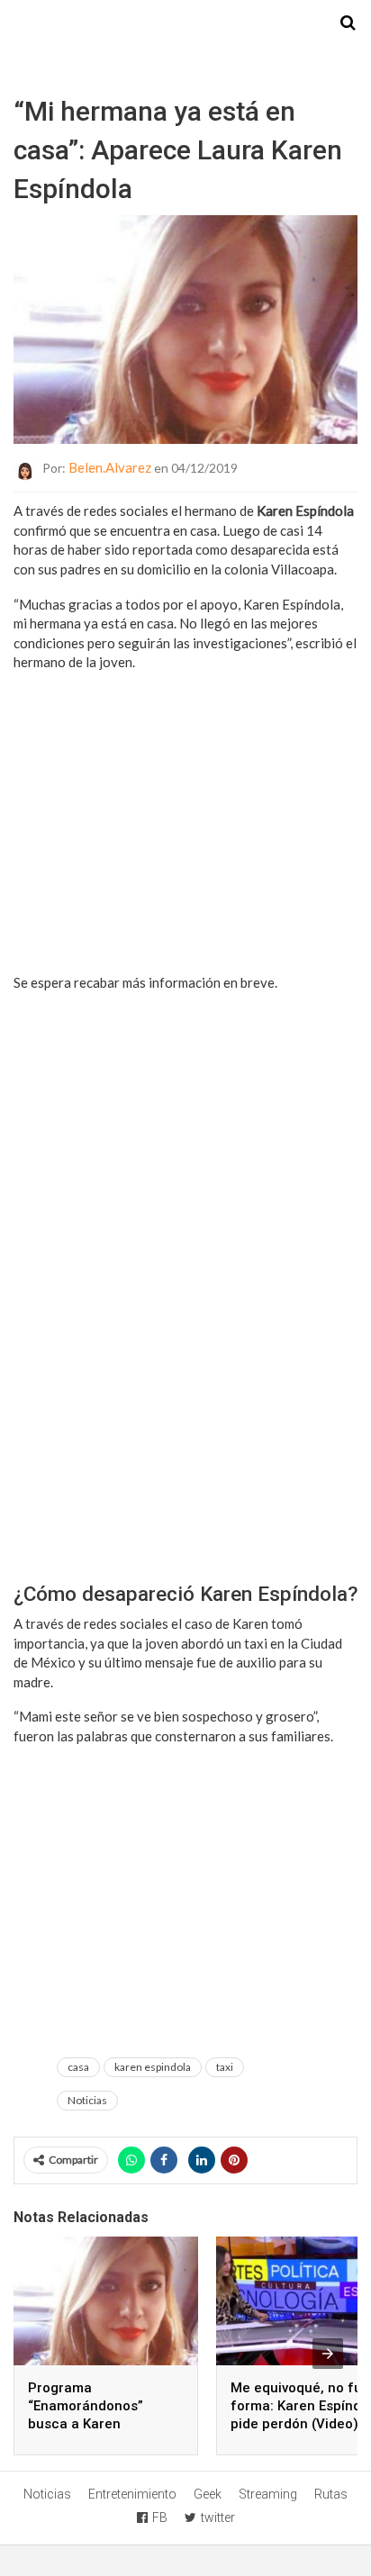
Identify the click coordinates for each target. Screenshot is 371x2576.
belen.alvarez (110, 467)
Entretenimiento (132, 2494)
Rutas (331, 2494)
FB (160, 2517)
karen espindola (153, 2067)
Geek (208, 2494)
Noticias (87, 2100)
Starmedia (185, 23)
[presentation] (328, 2354)
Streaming (268, 2494)
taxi (225, 2067)
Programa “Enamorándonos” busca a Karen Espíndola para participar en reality (91, 2424)
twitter (218, 2517)
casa (78, 2067)
